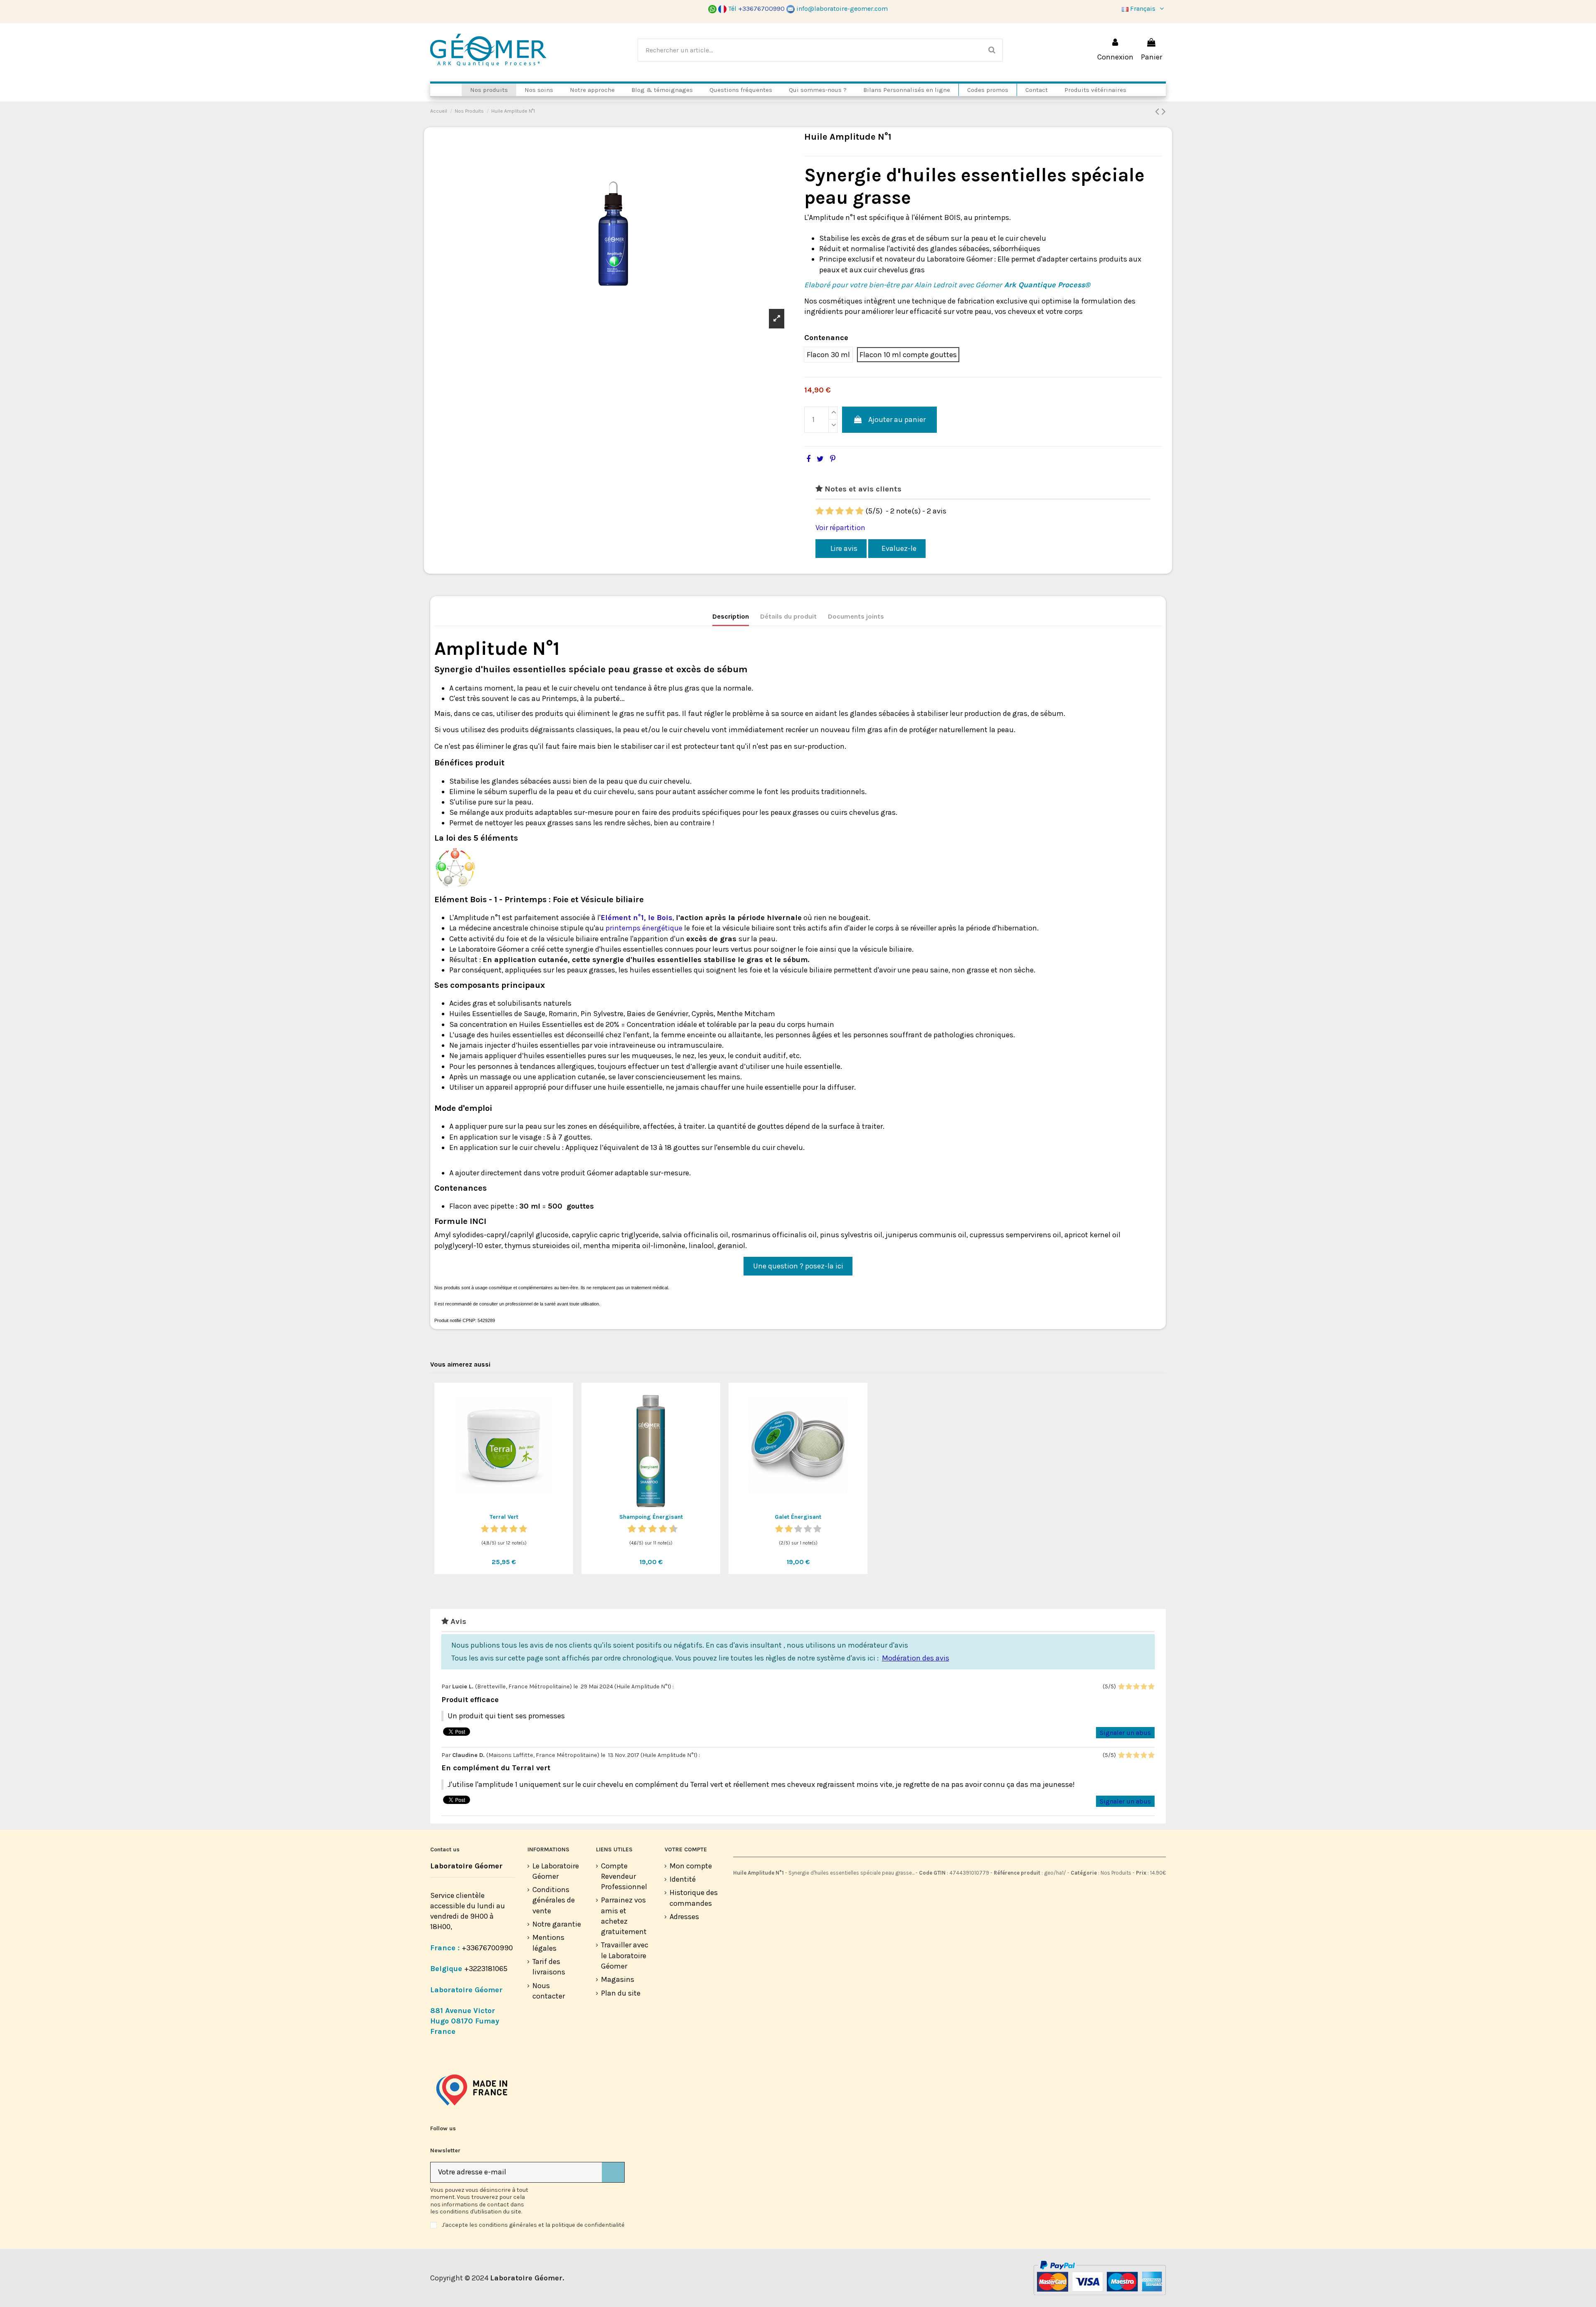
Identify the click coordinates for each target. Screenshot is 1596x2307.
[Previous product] (1158, 111)
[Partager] (808, 459)
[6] (653, 1529)
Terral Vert (504, 1517)
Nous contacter (549, 1991)
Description (731, 616)
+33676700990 (487, 1948)
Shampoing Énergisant (651, 1517)
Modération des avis (916, 1658)
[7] (658, 1529)
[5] (860, 511)
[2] (830, 511)
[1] (820, 511)
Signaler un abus (1125, 1733)
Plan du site (621, 1993)
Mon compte (691, 1866)
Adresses (684, 1917)
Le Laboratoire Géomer (556, 1871)
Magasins (618, 1979)
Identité (683, 1879)
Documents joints (856, 616)
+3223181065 (487, 1969)
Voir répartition (840, 528)
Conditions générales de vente (554, 1900)
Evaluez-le (899, 548)
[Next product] (1164, 111)
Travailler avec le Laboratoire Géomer (625, 1955)
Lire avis (843, 548)
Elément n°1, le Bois (637, 918)
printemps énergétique (644, 928)
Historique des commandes (694, 1898)
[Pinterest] (833, 459)
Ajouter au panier (897, 419)
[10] (674, 1529)
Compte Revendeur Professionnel (624, 1876)
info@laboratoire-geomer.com (842, 9)
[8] (663, 1529)
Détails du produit (788, 616)
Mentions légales (548, 1943)
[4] (850, 511)
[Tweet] (820, 459)
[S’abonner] (613, 2173)
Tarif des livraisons (549, 1967)
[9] (668, 1529)
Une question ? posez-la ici (798, 1266)
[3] (840, 511)
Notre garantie (557, 1924)
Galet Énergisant (798, 1517)
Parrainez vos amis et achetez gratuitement (624, 1916)
